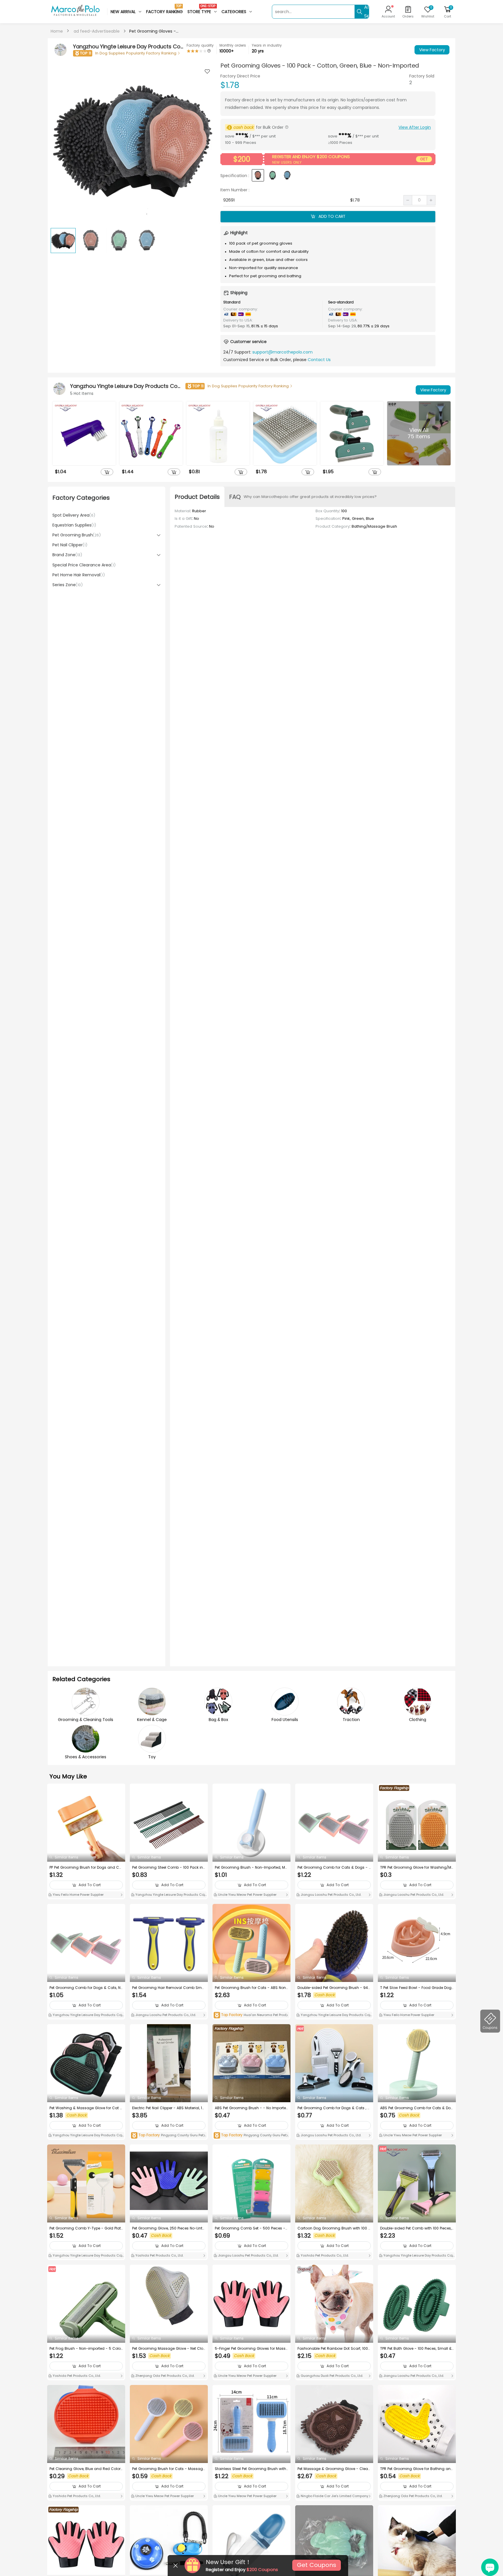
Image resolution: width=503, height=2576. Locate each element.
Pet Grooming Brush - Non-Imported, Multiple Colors (251, 1867)
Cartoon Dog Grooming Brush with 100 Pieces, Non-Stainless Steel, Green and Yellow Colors (334, 2228)
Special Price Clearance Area (84, 565)
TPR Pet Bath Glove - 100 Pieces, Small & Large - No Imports (416, 2349)
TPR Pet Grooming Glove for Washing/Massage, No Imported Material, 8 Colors (416, 1867)
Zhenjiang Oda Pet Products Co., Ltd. (164, 2376)
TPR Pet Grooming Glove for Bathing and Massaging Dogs (417, 2469)
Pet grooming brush (77, 535)
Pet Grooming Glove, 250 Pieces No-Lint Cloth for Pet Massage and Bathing (167, 2228)
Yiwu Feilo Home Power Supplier (78, 1895)
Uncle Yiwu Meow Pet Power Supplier (247, 1895)
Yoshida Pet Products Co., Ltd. (159, 2255)
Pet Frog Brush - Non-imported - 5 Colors (86, 2349)
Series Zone (68, 585)
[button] (207, 143)
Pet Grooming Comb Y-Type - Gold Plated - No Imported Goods (86, 2228)
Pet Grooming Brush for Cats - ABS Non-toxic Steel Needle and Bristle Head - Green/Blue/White (251, 1988)
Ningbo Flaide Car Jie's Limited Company (334, 2496)
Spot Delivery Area (74, 515)
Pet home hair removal (79, 575)
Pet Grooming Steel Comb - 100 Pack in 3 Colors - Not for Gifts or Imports (168, 1867)
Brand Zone (67, 555)
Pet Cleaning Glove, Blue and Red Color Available (85, 2469)
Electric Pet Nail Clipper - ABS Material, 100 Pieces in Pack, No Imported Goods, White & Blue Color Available (169, 2108)
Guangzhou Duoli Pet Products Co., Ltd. (331, 2376)
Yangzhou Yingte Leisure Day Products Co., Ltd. (168, 1895)
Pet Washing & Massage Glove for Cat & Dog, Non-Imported (86, 2108)
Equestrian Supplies (74, 525)
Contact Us (319, 360)
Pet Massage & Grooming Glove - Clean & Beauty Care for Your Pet (334, 2469)
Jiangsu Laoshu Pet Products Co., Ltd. (331, 1895)
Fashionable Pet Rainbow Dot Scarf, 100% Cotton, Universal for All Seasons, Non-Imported (334, 2349)
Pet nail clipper (70, 545)
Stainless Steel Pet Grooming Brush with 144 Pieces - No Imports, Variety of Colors (251, 2469)
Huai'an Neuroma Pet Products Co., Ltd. (251, 2015)
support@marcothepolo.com (283, 352)
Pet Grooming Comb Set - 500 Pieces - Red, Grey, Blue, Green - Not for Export (250, 2228)
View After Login (415, 127)
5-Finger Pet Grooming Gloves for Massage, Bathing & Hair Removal (251, 2349)
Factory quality (200, 45)
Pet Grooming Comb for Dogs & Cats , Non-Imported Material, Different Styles (334, 2108)
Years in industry (267, 45)
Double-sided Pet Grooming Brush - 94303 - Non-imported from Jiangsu (334, 1988)
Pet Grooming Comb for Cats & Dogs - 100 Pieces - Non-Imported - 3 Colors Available (334, 1867)
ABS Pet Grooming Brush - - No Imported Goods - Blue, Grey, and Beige (250, 2108)
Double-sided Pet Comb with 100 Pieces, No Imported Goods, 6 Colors (416, 2228)
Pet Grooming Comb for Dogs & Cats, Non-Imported (86, 1988)
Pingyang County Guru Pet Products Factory (169, 2136)
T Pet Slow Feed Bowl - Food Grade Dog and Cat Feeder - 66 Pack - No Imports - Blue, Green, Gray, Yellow (416, 1988)
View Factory (432, 50)
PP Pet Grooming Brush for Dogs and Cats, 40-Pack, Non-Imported (86, 1867)
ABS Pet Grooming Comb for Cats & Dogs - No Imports (417, 2108)
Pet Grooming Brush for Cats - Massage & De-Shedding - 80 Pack (169, 2469)
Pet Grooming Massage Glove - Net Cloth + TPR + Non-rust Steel (168, 2349)
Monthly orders (233, 45)
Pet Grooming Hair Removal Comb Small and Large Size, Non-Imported (169, 1988)
